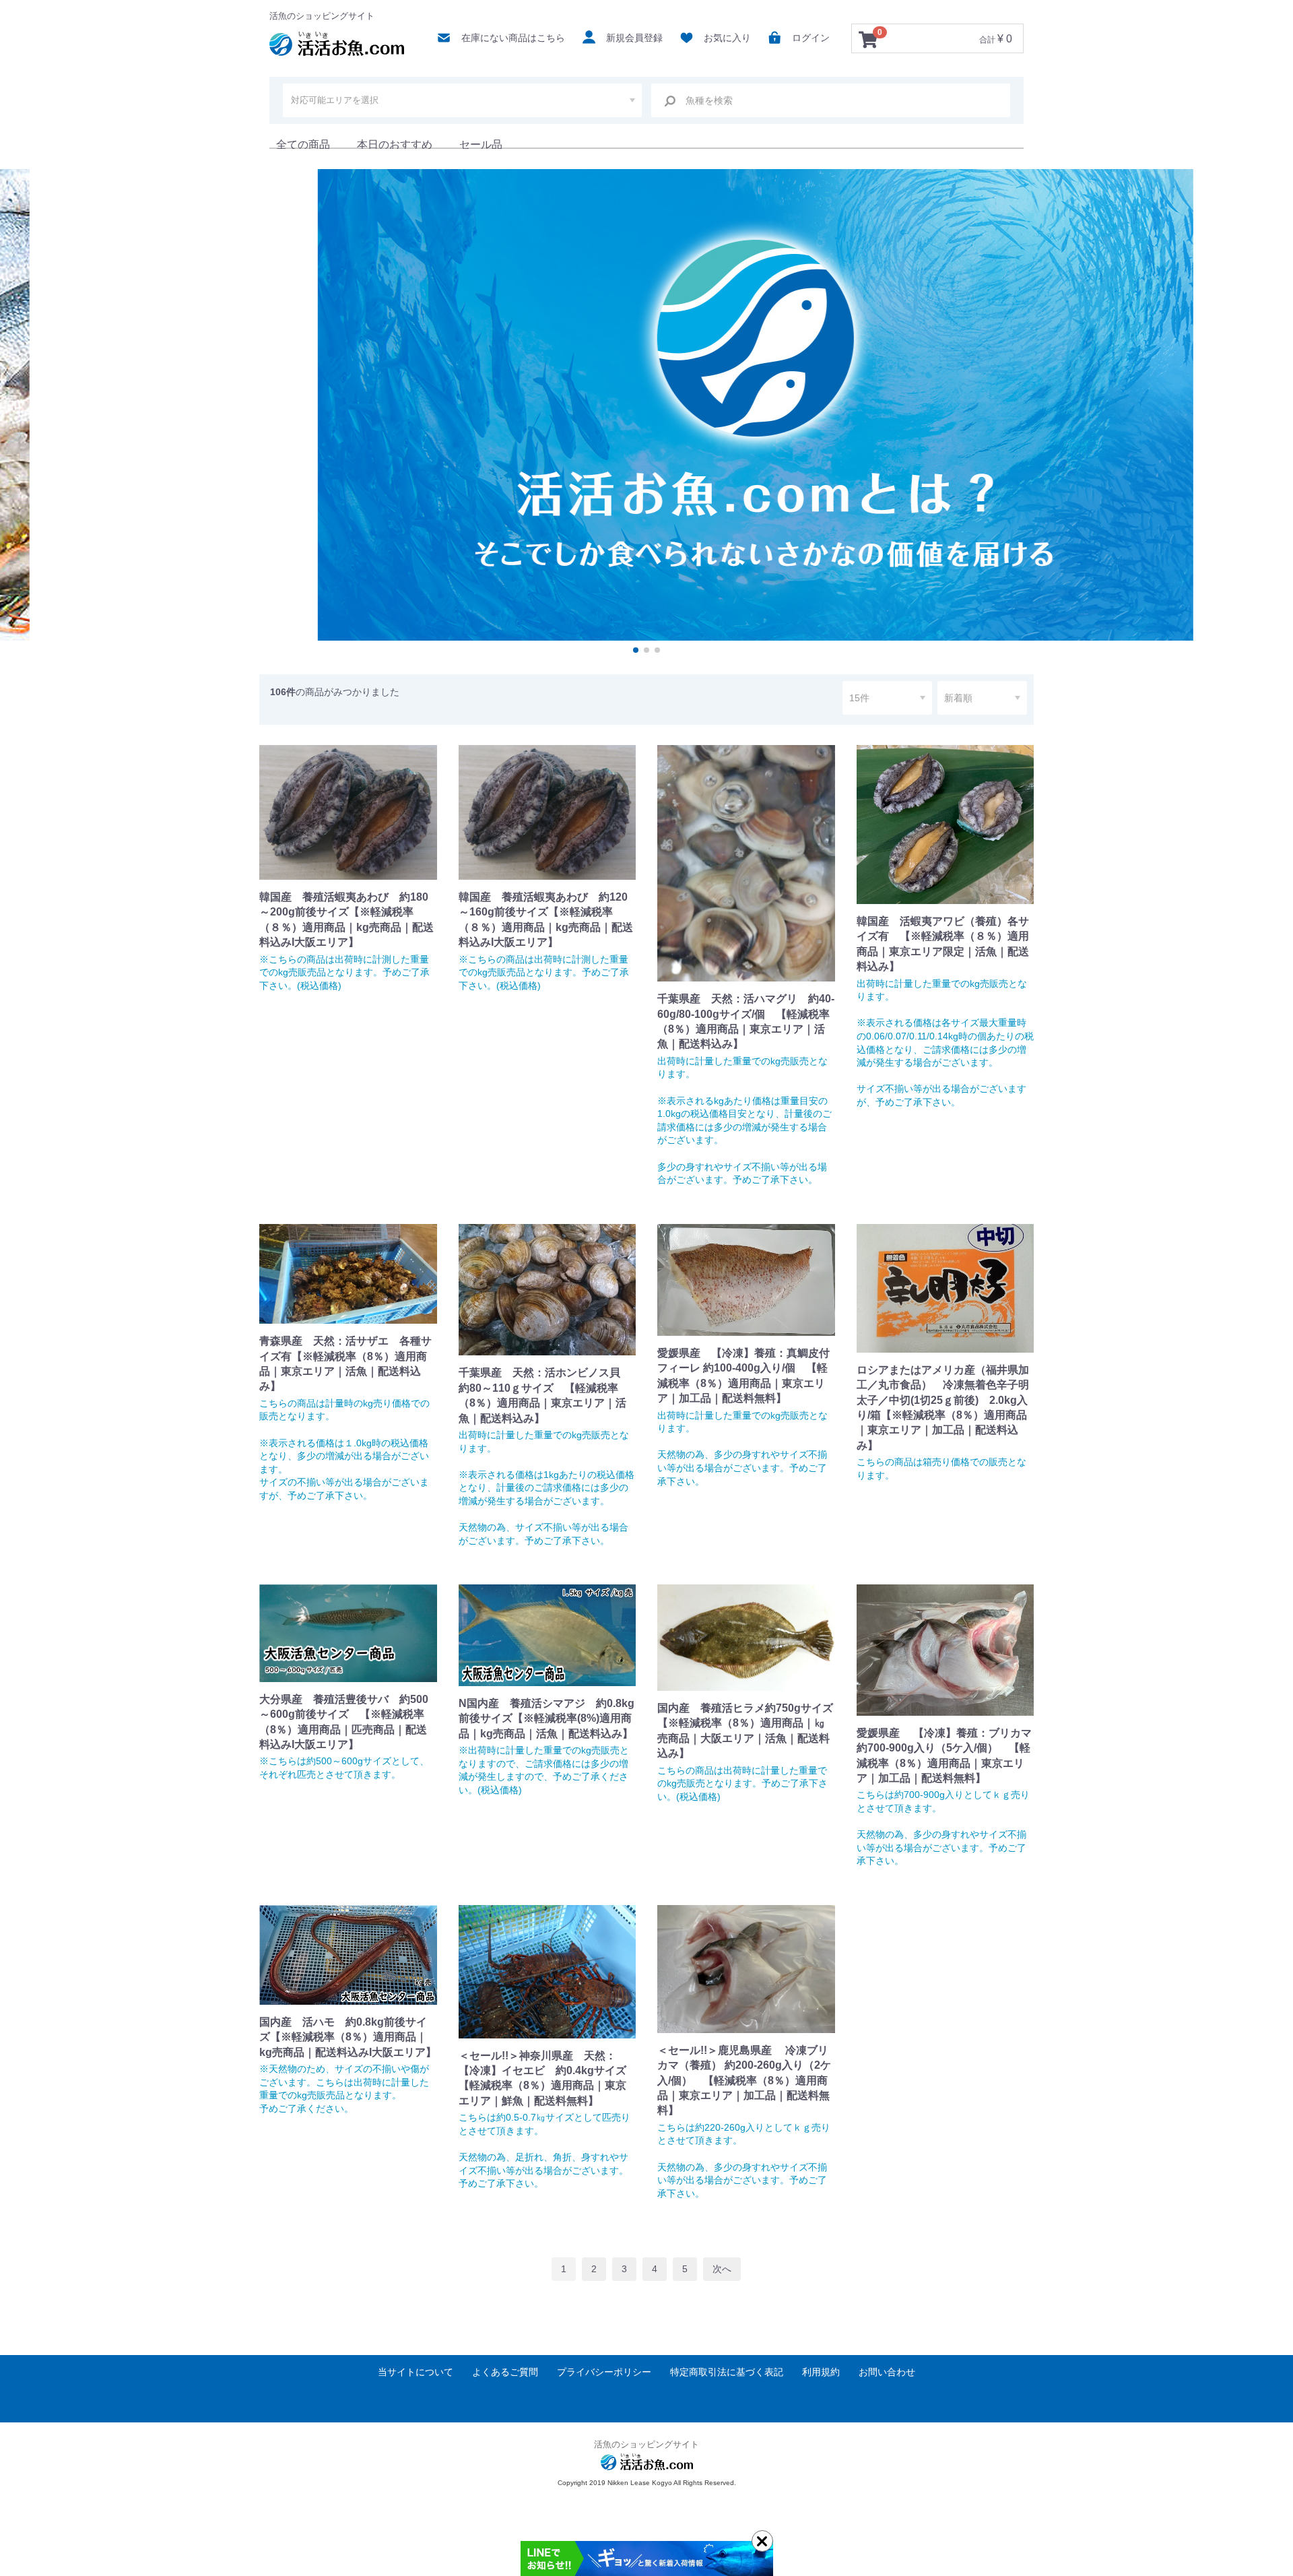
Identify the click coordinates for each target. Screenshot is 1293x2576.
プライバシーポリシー (604, 2372)
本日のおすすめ (395, 144)
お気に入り (727, 38)
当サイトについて (416, 2372)
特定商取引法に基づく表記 (727, 2372)
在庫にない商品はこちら (513, 38)
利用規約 (821, 2372)
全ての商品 (303, 144)
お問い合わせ (887, 2372)
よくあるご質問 (505, 2372)
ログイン (811, 38)
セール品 (481, 144)
